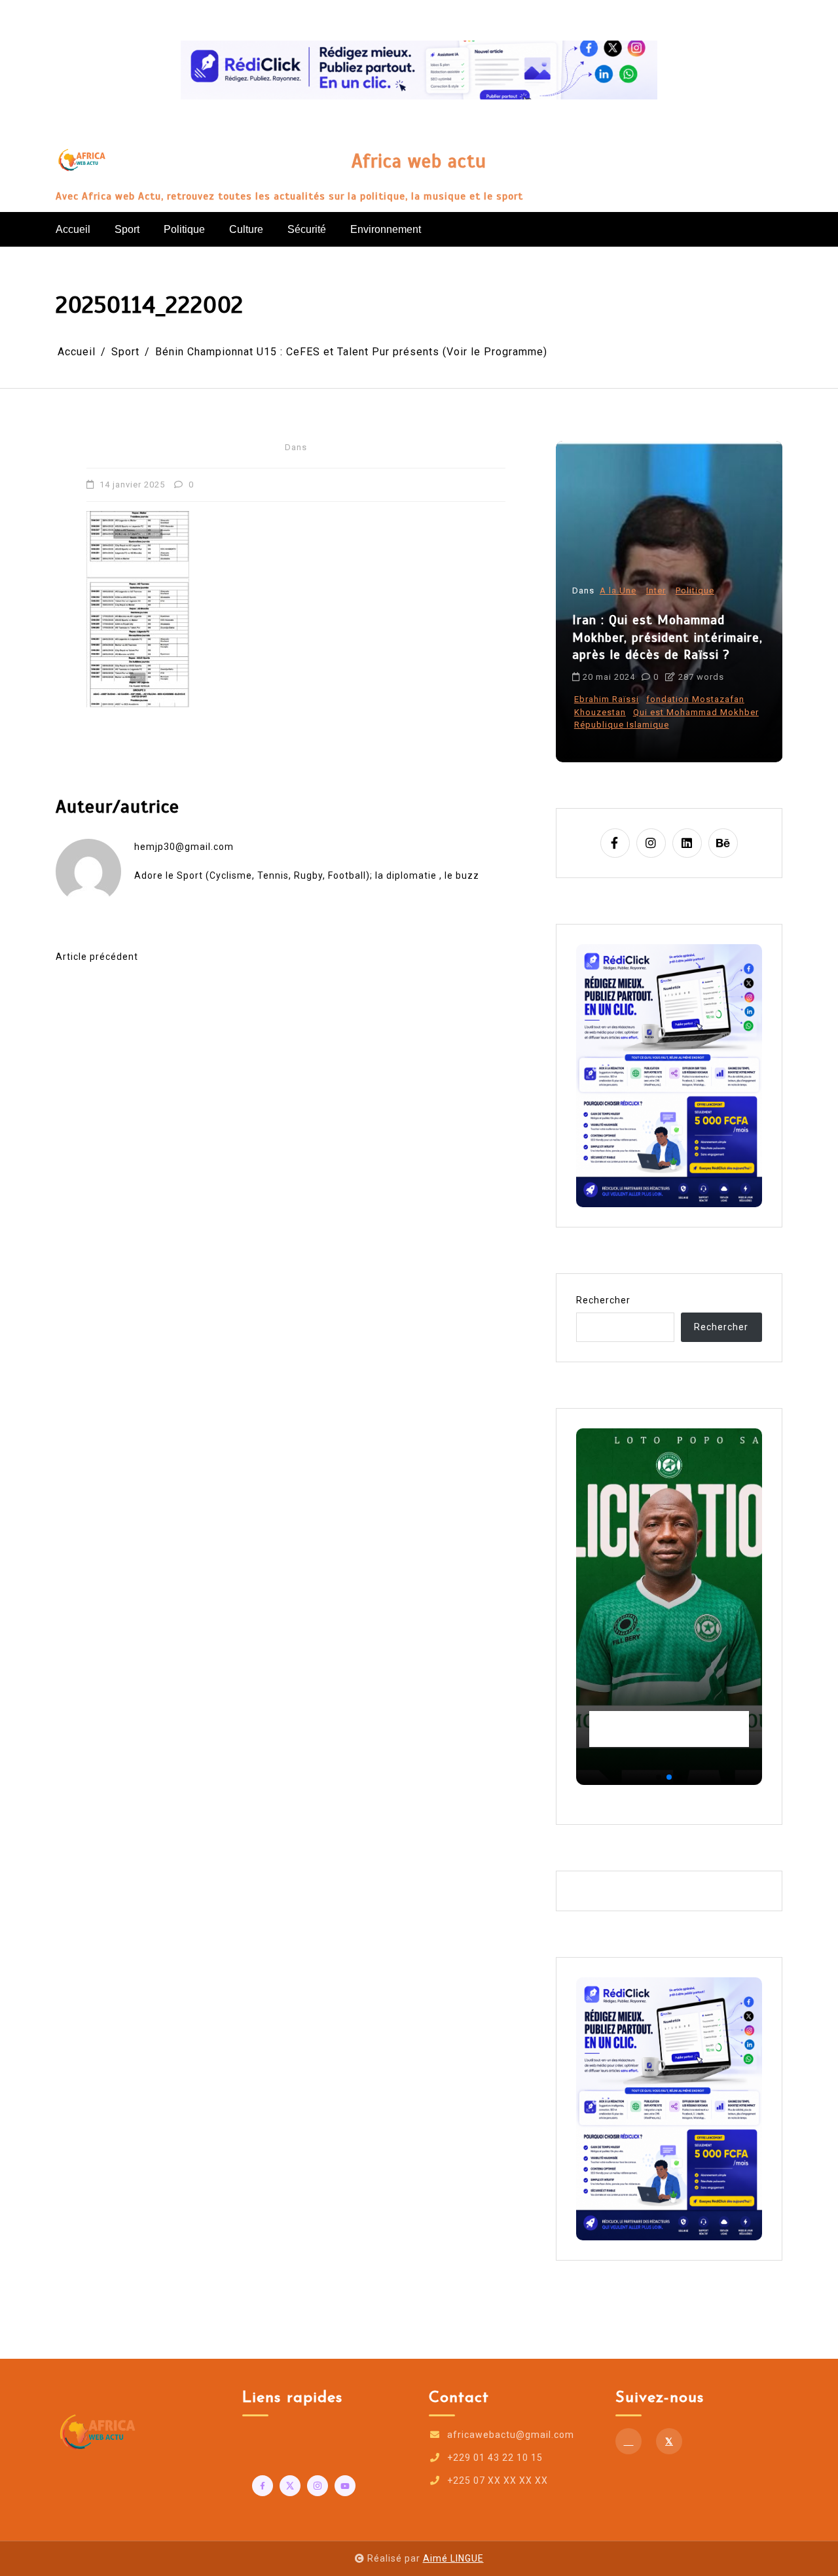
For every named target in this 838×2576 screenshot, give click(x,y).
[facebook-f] (615, 843)
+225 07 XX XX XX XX (498, 2480)
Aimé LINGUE (453, 2558)
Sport (127, 229)
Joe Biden (648, 725)
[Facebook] (628, 2441)
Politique (184, 229)
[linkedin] (687, 843)
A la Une (618, 616)
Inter (656, 616)
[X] (669, 2441)
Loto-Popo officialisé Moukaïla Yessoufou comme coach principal (665, 1729)
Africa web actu (419, 161)
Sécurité (307, 229)
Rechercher (603, 1300)
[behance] (723, 843)
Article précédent (97, 957)
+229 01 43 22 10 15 (495, 2458)
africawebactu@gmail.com (511, 2435)
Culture (246, 229)
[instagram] (651, 843)
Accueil (73, 229)
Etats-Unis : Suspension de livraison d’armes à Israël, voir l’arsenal (663, 663)
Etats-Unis (597, 725)
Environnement (386, 229)
